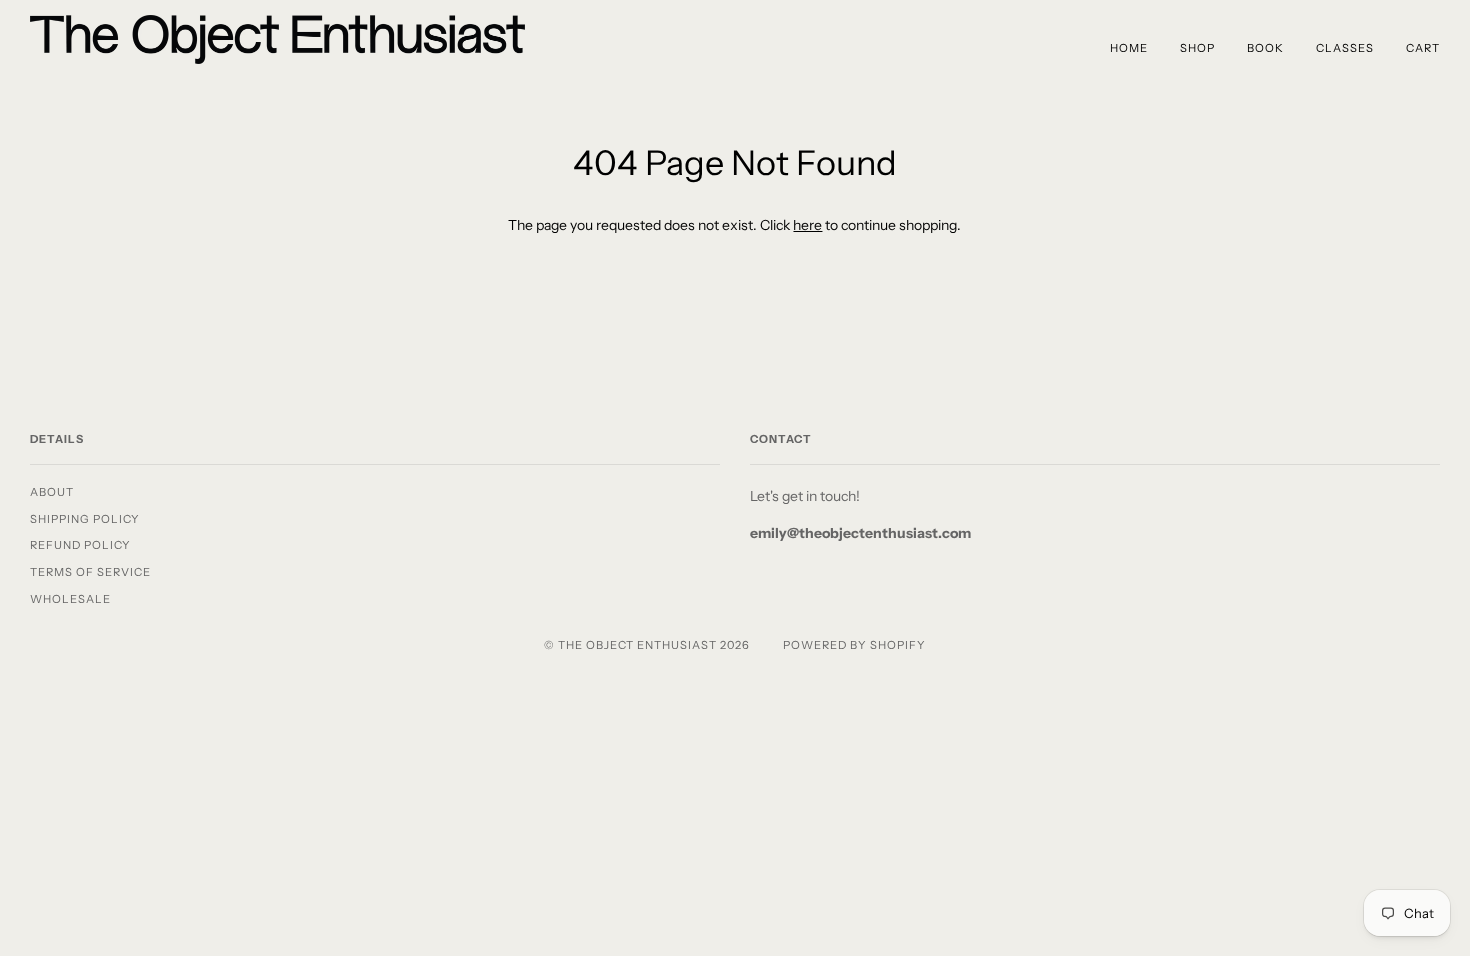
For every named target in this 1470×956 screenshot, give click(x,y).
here (807, 225)
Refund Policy (80, 545)
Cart (1423, 48)
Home (1129, 48)
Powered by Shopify (854, 645)
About (52, 492)
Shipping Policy (85, 519)
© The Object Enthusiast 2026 (647, 645)
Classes (1345, 48)
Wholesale (70, 599)
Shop (1197, 48)
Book (1265, 48)
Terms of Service (90, 572)
